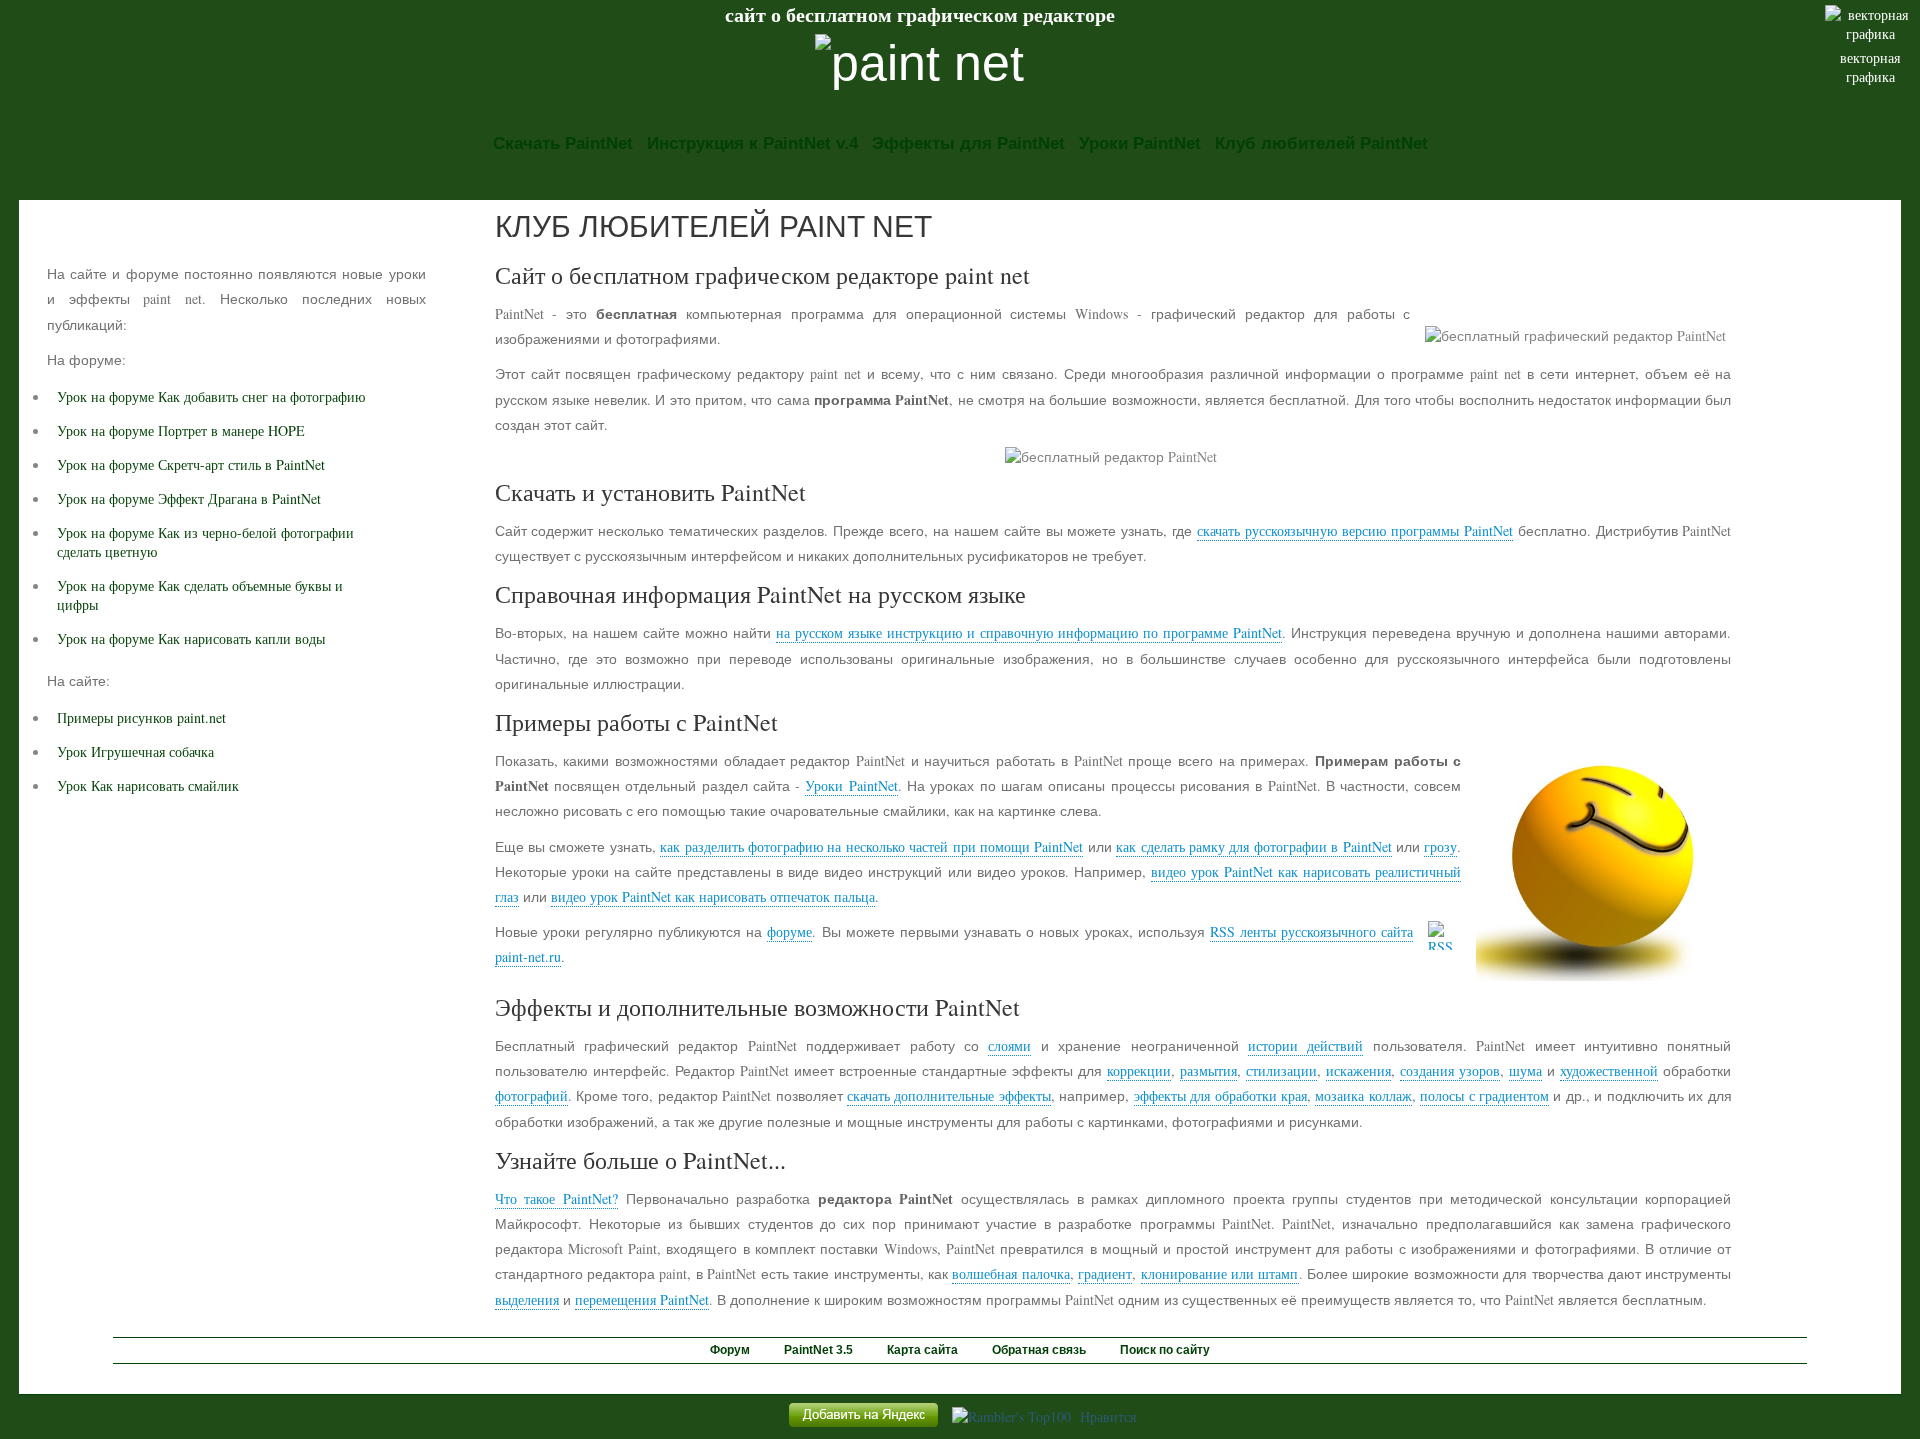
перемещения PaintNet (642, 1299)
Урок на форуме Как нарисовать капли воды (191, 638)
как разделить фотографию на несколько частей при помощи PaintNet (871, 846)
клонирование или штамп (1220, 1273)
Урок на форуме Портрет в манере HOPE (181, 430)
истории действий (1305, 1045)
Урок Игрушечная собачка (135, 751)
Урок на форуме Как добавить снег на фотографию (211, 396)
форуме (789, 931)
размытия (1208, 1070)
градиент (1105, 1273)
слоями (1009, 1045)
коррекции (1139, 1070)
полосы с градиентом (1484, 1095)
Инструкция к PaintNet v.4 (752, 143)
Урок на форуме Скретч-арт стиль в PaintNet (191, 464)
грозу (1440, 846)
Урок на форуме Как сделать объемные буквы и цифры (200, 595)
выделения (527, 1299)
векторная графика (1870, 67)
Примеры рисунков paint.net (141, 717)
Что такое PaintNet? (556, 1198)
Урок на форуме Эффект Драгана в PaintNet (189, 498)
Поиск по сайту (1165, 1350)
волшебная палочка (1010, 1273)
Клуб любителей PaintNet (1321, 143)
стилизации (1281, 1070)
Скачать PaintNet (563, 143)
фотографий (531, 1095)
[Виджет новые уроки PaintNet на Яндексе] (863, 1426)
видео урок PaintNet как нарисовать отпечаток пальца (713, 896)
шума (1525, 1070)
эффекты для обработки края (1220, 1095)
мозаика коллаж (1363, 1095)
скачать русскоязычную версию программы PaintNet (1355, 530)
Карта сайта (922, 1350)
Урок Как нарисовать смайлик (148, 785)
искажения (1358, 1070)
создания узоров (1450, 1070)
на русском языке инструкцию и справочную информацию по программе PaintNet (1029, 632)
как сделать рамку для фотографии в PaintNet (1253, 846)
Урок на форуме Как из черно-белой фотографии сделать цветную (205, 542)
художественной (1609, 1070)
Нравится (1108, 1416)
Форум (730, 1350)
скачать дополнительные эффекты (949, 1095)
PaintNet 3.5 (818, 1350)
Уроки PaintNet (1140, 143)
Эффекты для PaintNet (968, 143)
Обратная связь (1039, 1350)
